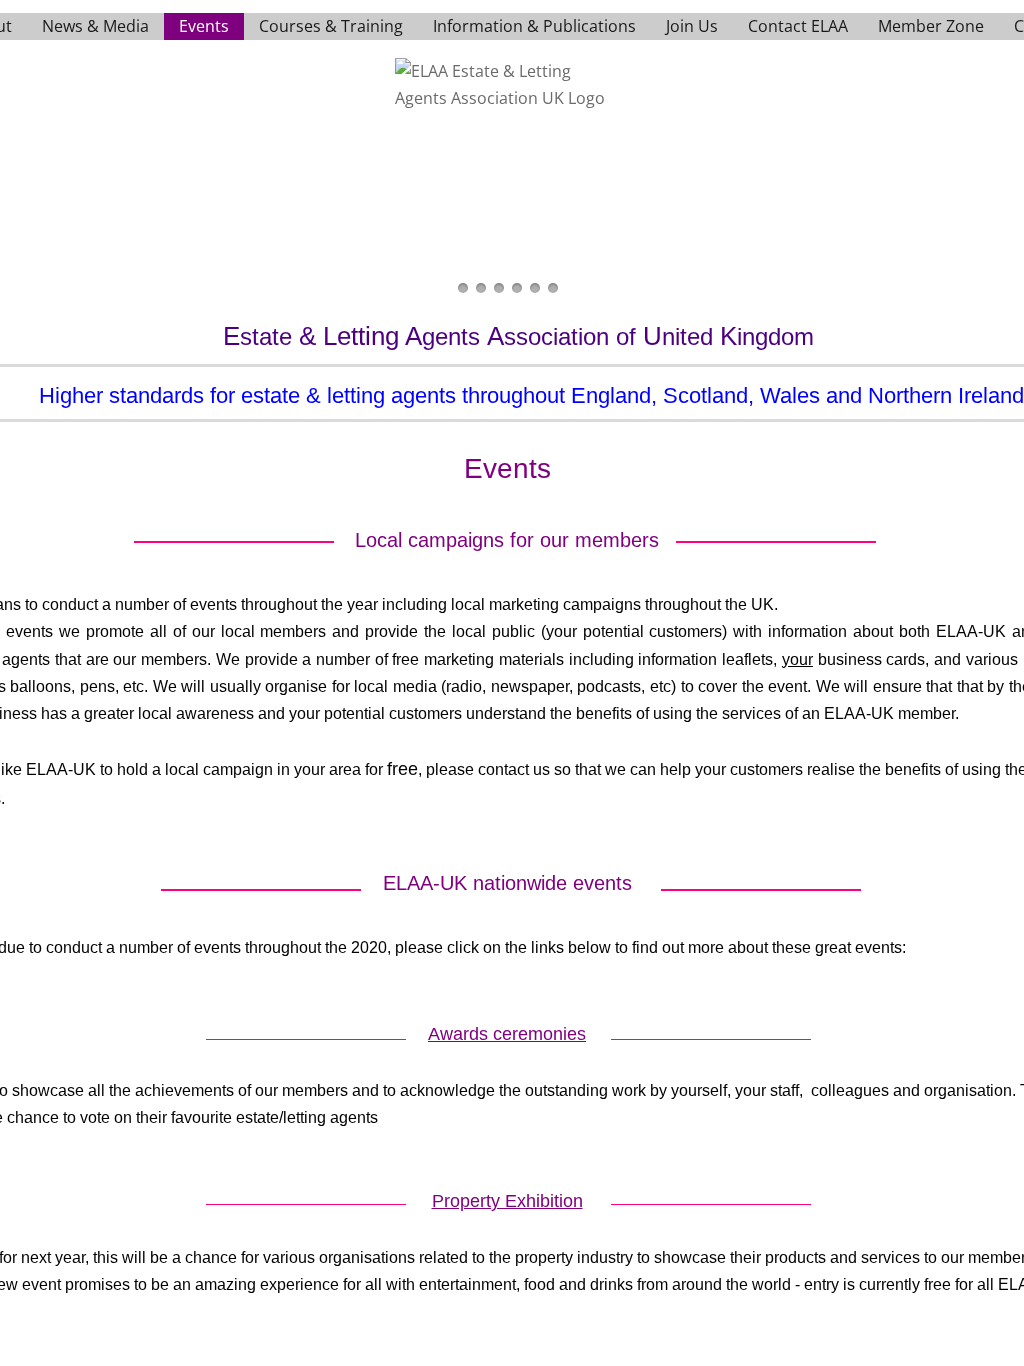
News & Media (95, 26)
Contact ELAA (798, 26)
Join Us (692, 26)
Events (204, 26)
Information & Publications (534, 26)
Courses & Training (331, 26)
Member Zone (931, 26)
